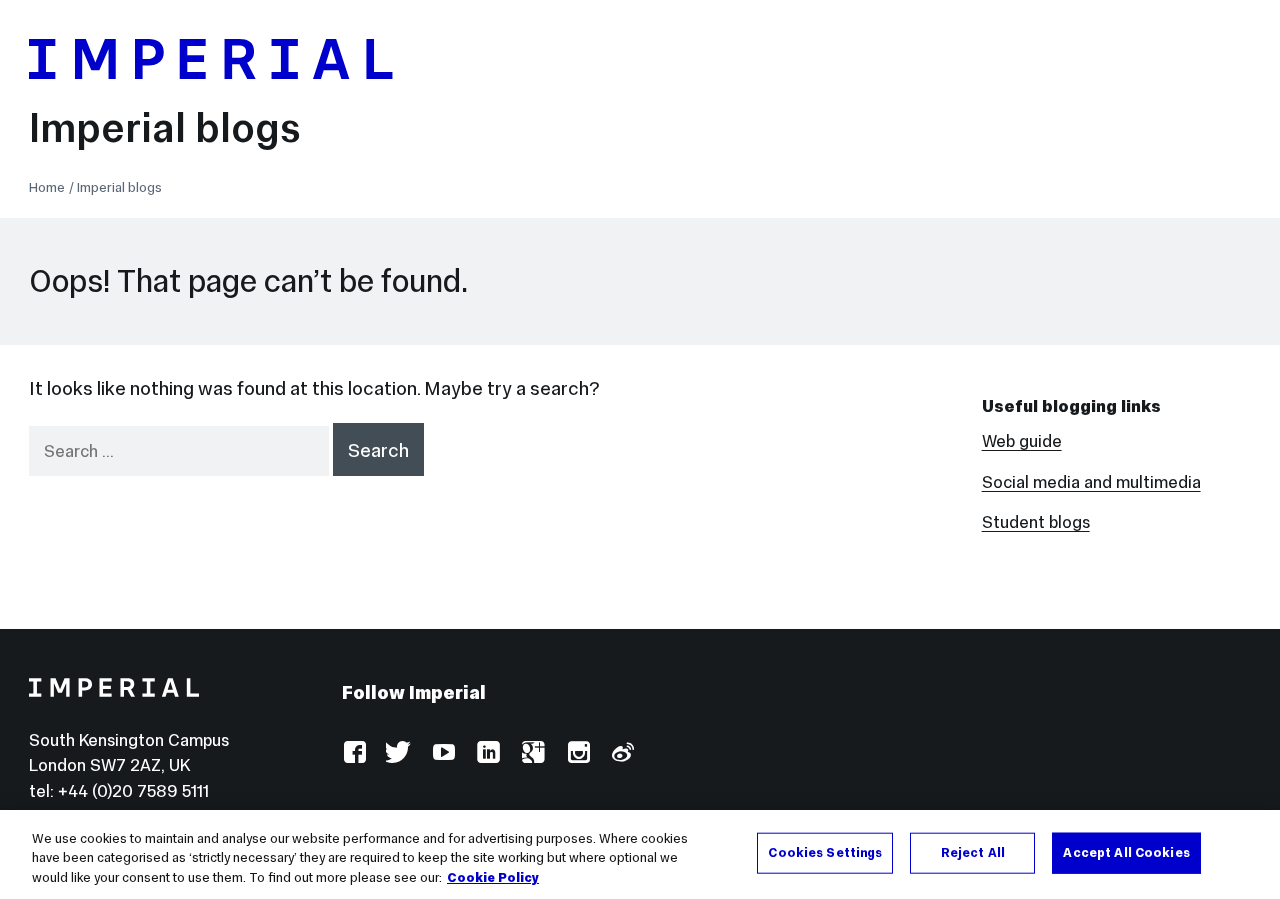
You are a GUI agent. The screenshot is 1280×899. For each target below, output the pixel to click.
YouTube (443, 753)
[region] (640, 854)
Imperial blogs (165, 127)
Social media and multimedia (1091, 482)
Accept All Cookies (1126, 852)
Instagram (577, 753)
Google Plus (532, 753)
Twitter (398, 753)
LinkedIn (487, 753)
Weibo (621, 753)
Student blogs (1036, 522)
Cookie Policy (493, 878)
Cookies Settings (825, 852)
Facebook (354, 753)
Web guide (1022, 441)
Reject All (973, 852)
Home (47, 187)
